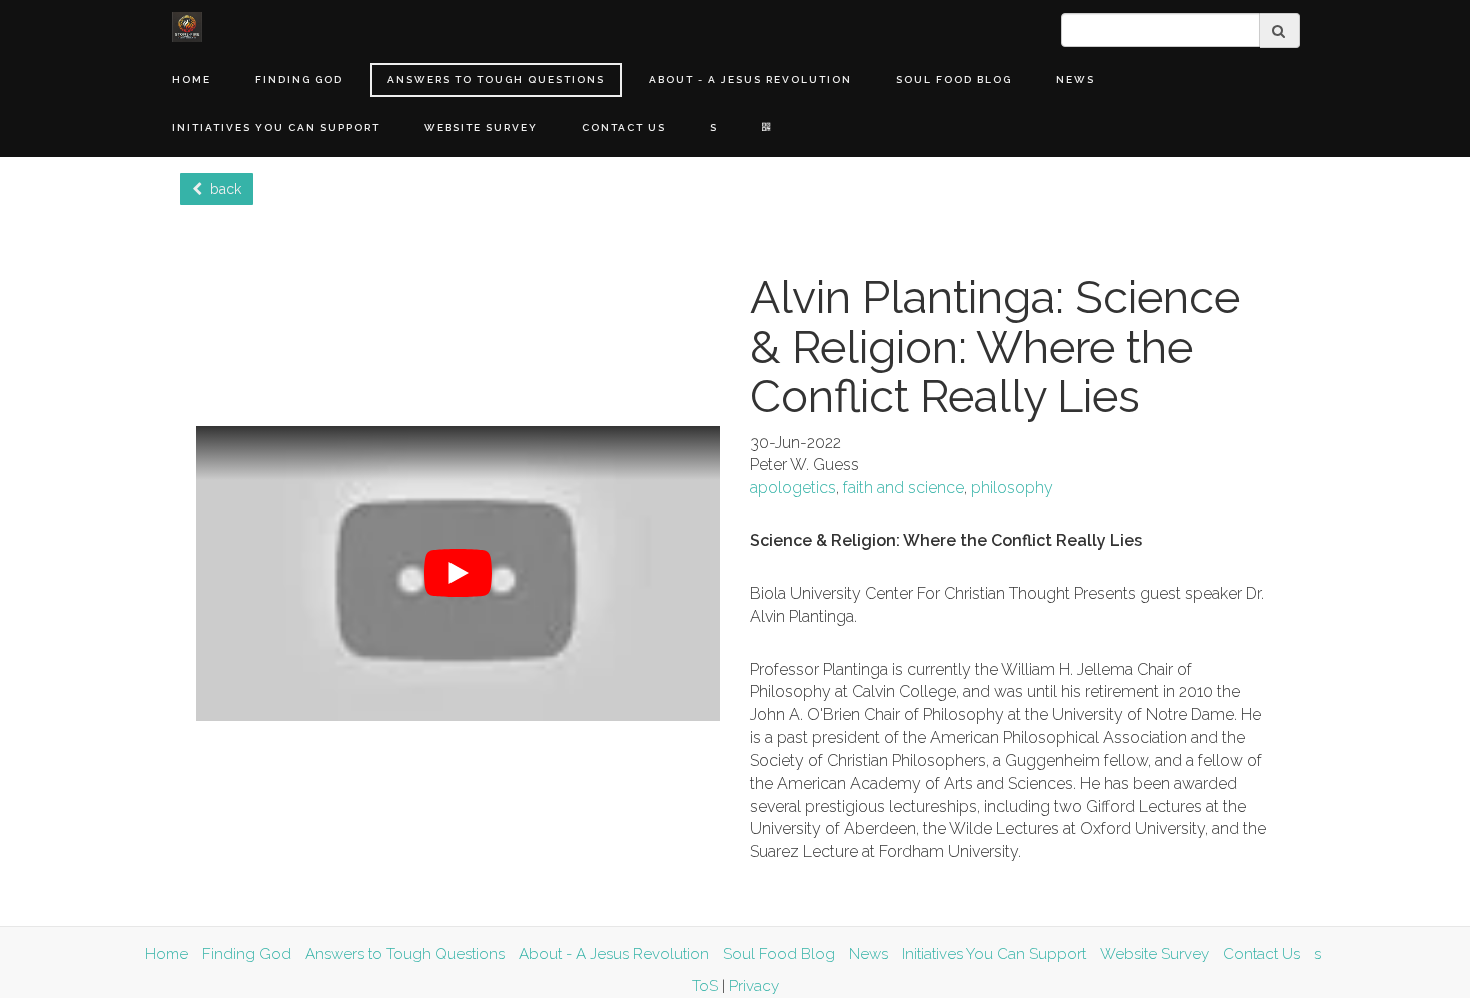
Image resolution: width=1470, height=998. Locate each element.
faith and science (903, 487)
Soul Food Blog (954, 79)
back (221, 189)
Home (191, 79)
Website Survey (481, 127)
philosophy (1012, 487)
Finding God (299, 79)
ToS (705, 986)
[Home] (187, 27)
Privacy (754, 986)
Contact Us (624, 127)
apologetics (793, 487)
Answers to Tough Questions (496, 79)
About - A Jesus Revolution (750, 79)
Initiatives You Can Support (276, 127)
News (1075, 79)
